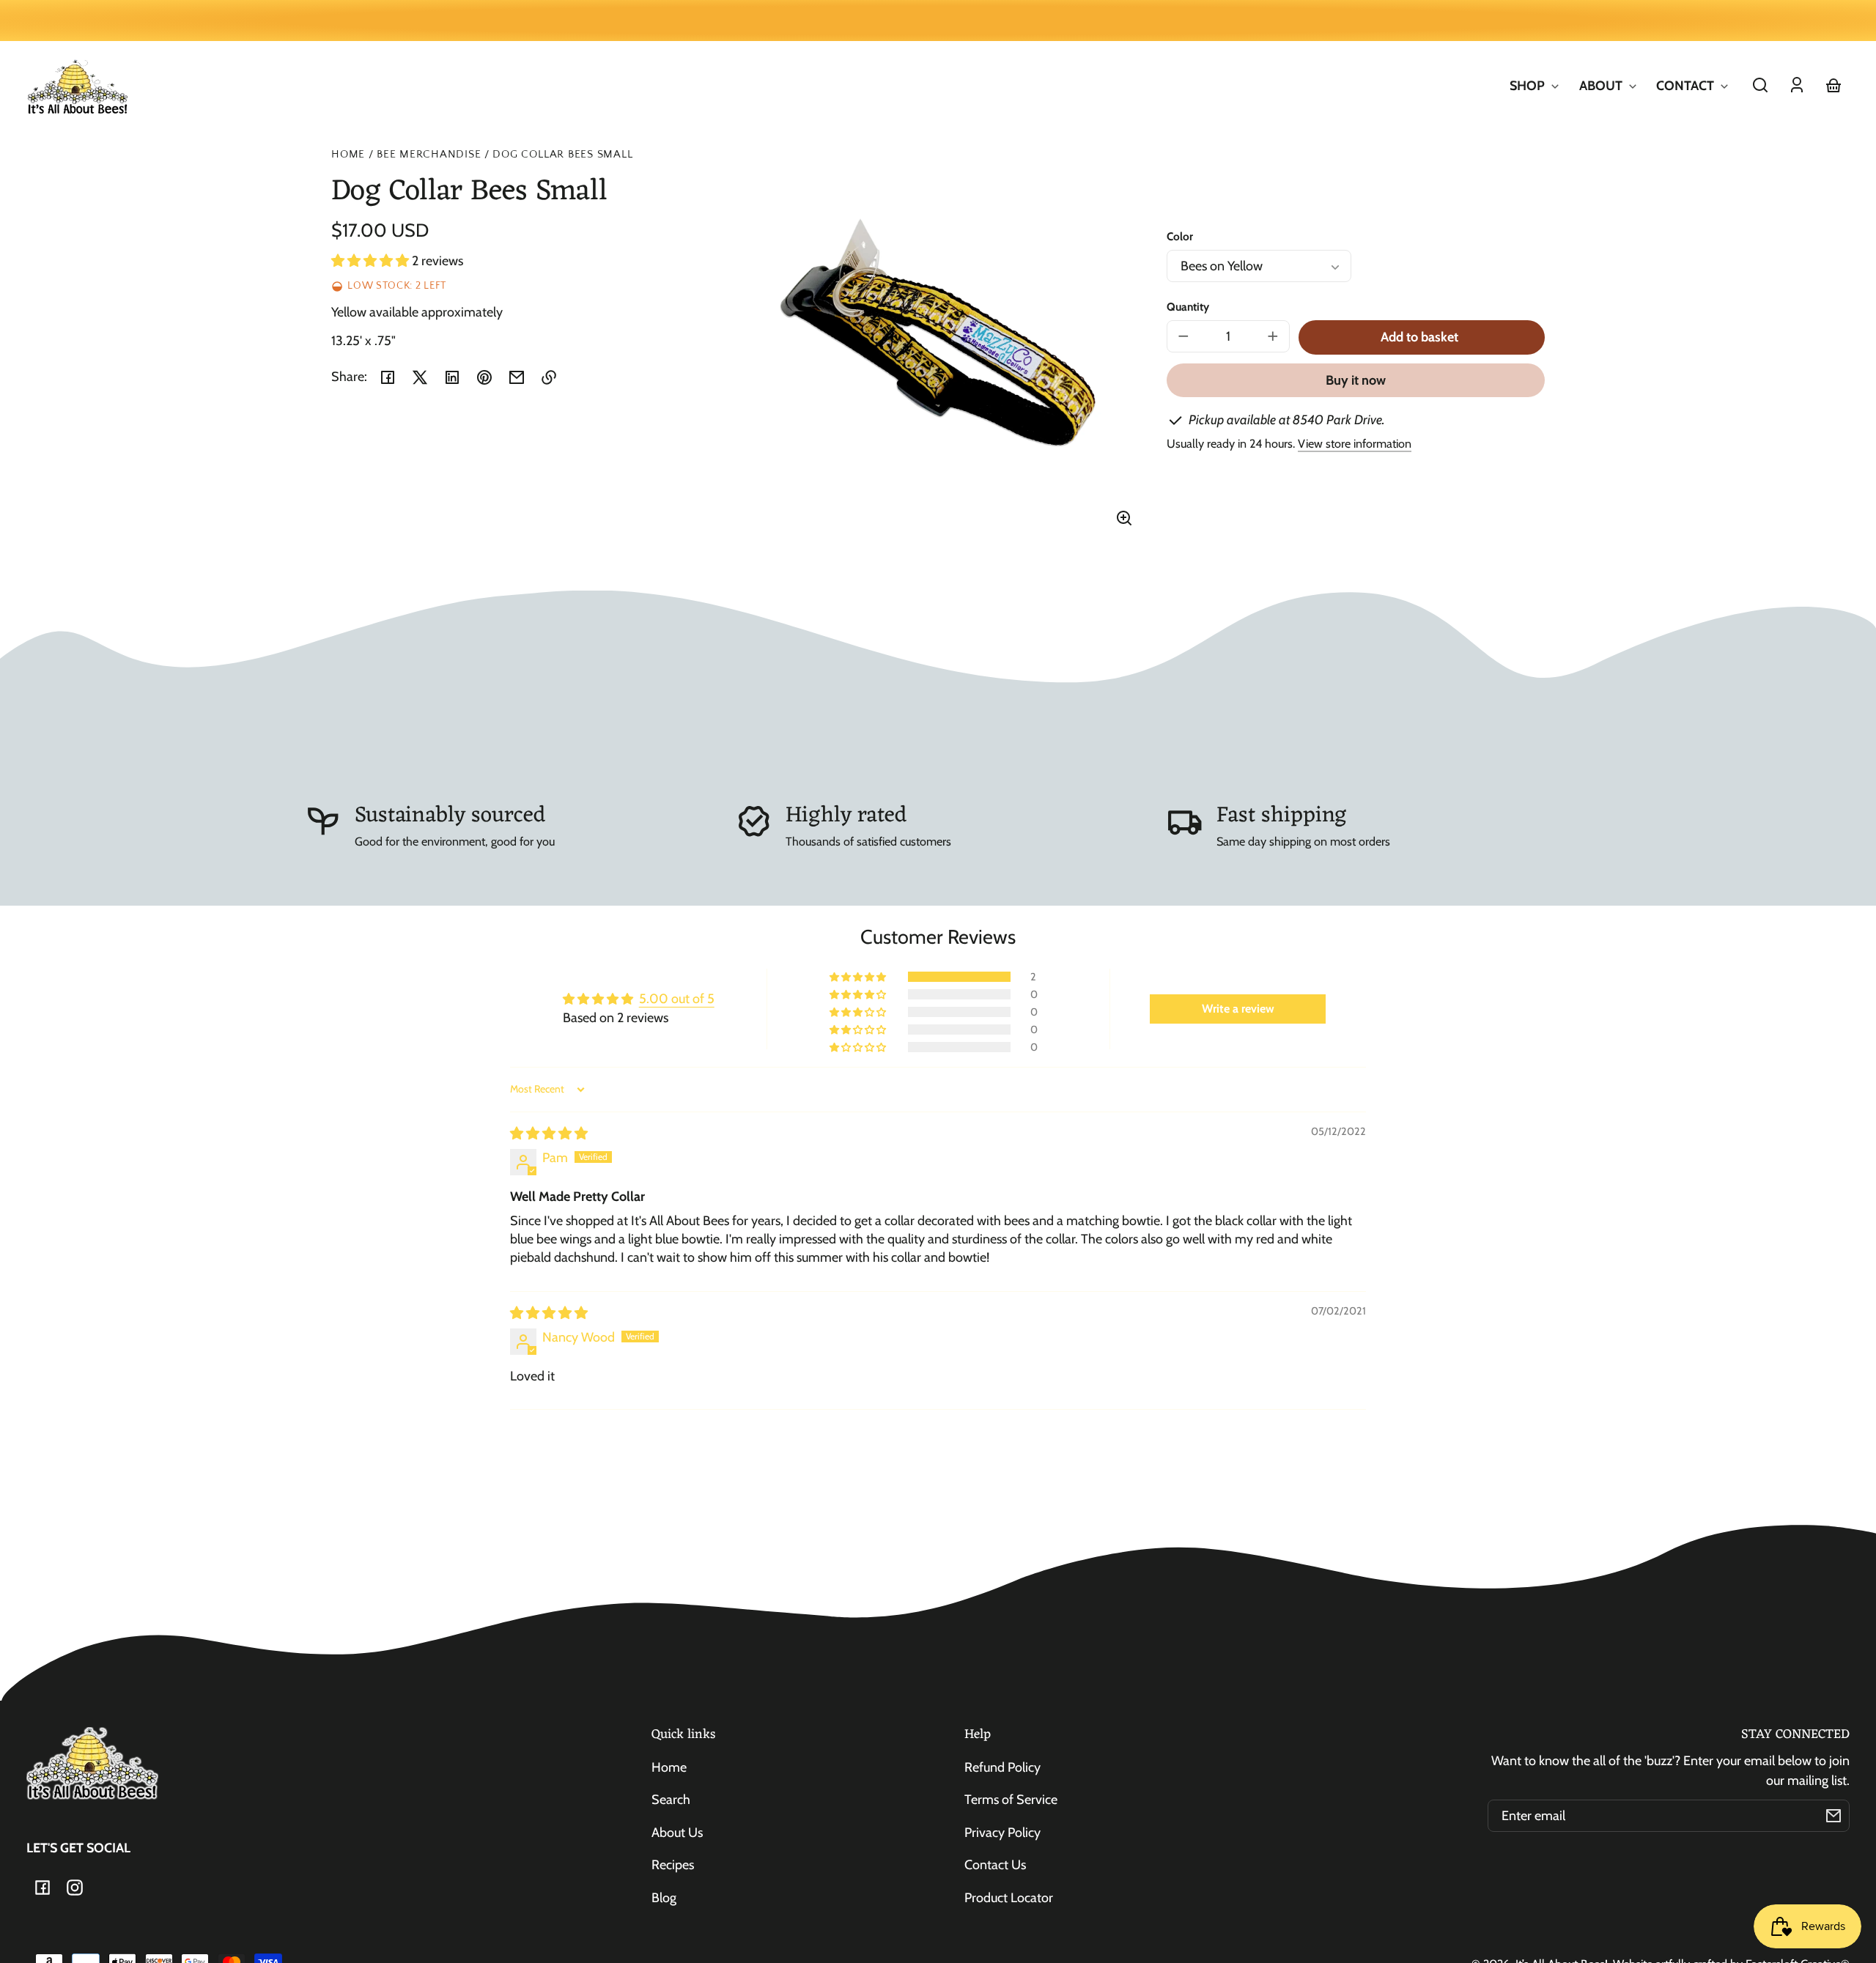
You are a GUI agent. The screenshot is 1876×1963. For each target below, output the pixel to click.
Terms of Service (1011, 1800)
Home (348, 155)
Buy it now (1356, 380)
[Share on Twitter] (420, 377)
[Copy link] (549, 377)
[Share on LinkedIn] (452, 377)
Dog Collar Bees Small (562, 155)
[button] (1760, 85)
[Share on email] (517, 377)
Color (1180, 236)
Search (671, 1800)
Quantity (1188, 307)
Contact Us (995, 1865)
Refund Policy (1002, 1767)
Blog (664, 1898)
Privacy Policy (1002, 1833)
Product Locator (1009, 1898)
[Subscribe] (1833, 1816)
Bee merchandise (429, 155)
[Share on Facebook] (388, 377)
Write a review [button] (1238, 1009)
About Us (677, 1833)
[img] (549, 1134)
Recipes (673, 1865)
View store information (1355, 443)
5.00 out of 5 (677, 999)
